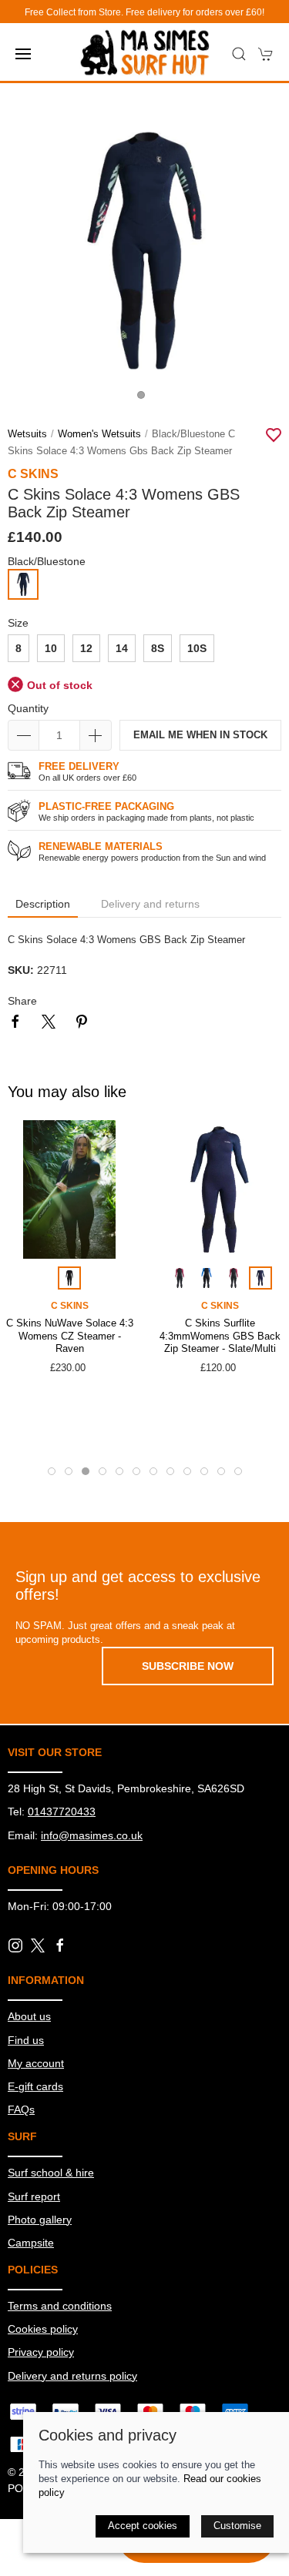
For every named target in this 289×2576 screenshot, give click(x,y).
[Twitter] (38, 1945)
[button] (23, 54)
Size (18, 623)
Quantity (28, 708)
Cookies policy (43, 2329)
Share (22, 1001)
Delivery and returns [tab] (150, 904)
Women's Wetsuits (99, 434)
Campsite (31, 2243)
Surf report (34, 2196)
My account (36, 2063)
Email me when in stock (200, 735)
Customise (237, 2526)
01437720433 (62, 1812)
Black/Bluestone (47, 561)
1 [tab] (145, 399)
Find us (26, 2040)
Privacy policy (41, 2352)
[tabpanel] (144, 251)
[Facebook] (60, 1945)
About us (29, 2016)
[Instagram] (15, 1945)
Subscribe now (188, 1666)
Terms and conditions (60, 2306)
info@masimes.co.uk (92, 1835)
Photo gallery (40, 2220)
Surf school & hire (51, 2173)
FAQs (21, 2109)
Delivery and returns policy (72, 2376)
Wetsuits (27, 434)
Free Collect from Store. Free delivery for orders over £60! (144, 12)
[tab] (52, 1471)
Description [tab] (43, 904)
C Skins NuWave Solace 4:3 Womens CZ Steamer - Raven (70, 1336)
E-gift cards (35, 2086)
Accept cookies (143, 2526)
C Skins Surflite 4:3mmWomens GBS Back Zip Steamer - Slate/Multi (220, 1336)
